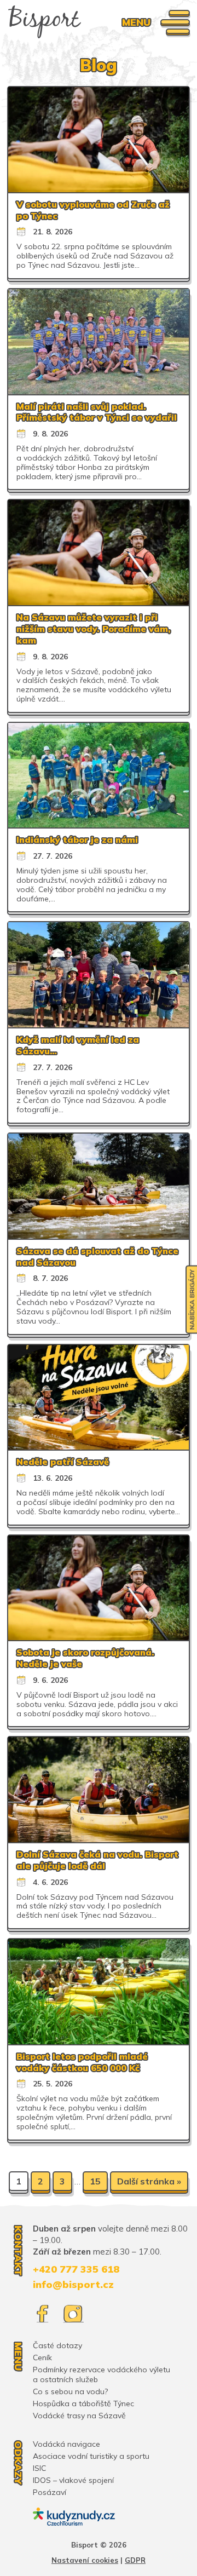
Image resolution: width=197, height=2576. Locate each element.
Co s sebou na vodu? (70, 2391)
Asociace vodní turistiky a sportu (91, 2456)
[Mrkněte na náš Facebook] (42, 2314)
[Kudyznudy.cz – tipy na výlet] (74, 2517)
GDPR (135, 2560)
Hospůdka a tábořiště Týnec (83, 2404)
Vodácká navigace (66, 2444)
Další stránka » (149, 2181)
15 (95, 2181)
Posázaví (50, 2492)
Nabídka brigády (192, 1300)
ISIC (39, 2468)
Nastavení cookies (85, 2560)
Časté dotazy (57, 2345)
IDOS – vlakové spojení (73, 2480)
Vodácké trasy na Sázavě (79, 2416)
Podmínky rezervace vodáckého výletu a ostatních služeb (102, 2374)
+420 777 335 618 (76, 2269)
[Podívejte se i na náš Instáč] (73, 2314)
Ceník (42, 2358)
